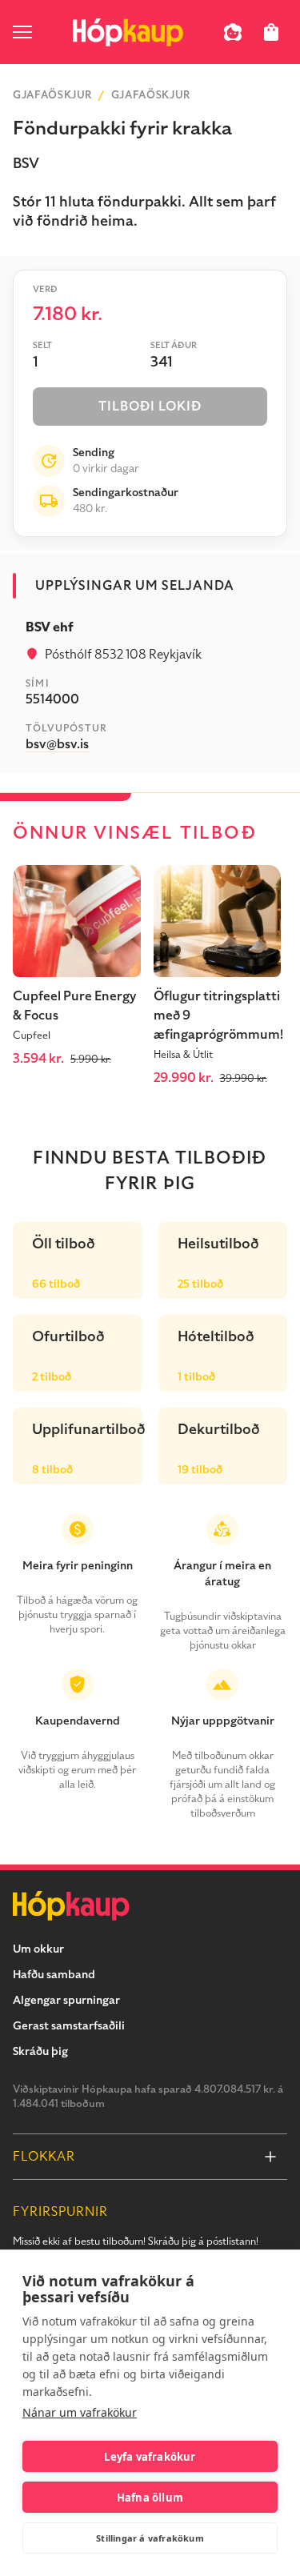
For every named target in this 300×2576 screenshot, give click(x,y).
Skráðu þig (40, 2051)
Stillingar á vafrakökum (150, 2538)
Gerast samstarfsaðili (69, 2026)
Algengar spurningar (66, 2000)
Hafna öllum (150, 2498)
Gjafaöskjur (52, 95)
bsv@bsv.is (57, 744)
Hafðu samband (54, 1975)
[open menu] (22, 32)
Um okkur (38, 1949)
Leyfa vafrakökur (150, 2457)
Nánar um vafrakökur (80, 2412)
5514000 (52, 699)
